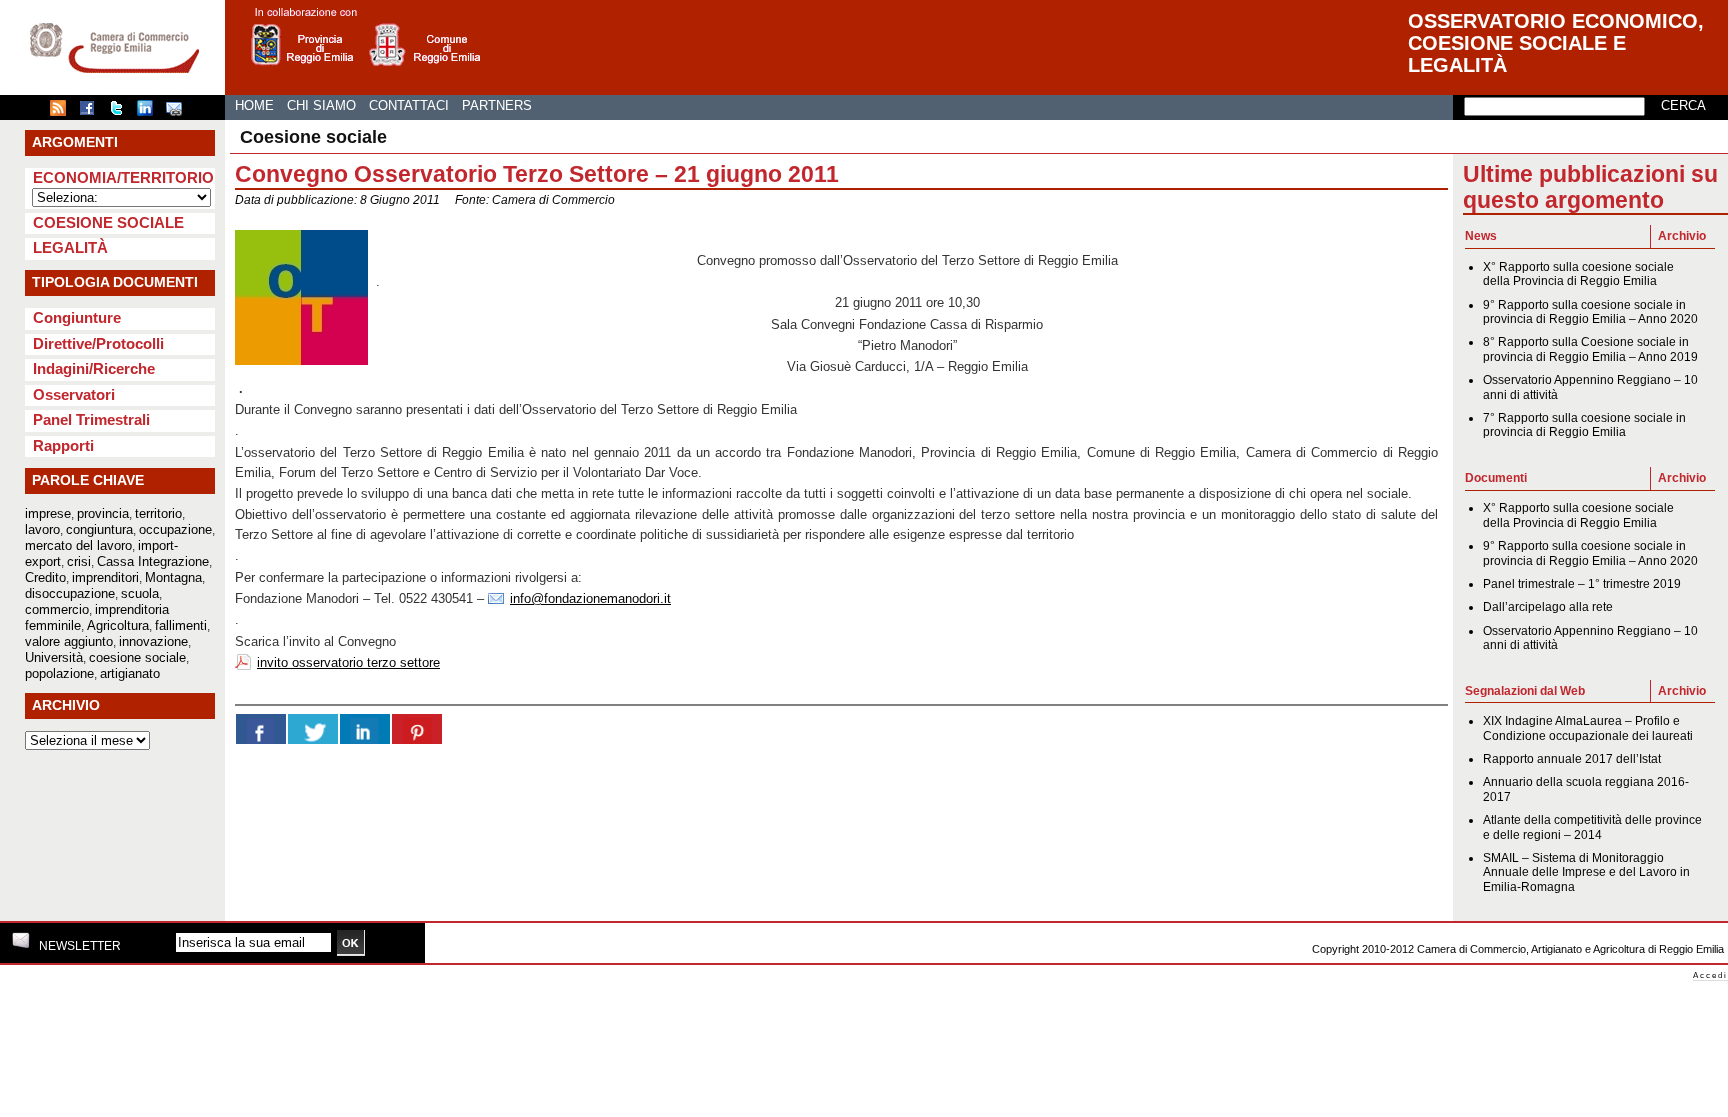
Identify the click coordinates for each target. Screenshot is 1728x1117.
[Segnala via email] (179, 112)
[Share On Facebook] (261, 729)
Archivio (1682, 236)
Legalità (70, 247)
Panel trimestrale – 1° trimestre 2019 (1582, 584)
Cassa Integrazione (153, 561)
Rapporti (63, 445)
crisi (79, 561)
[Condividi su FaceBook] (92, 112)
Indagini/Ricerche (94, 368)
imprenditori (105, 577)
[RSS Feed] (63, 112)
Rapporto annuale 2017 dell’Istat (1572, 759)
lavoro (42, 529)
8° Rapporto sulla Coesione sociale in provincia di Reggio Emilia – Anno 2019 (1590, 349)
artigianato (130, 673)
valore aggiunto (69, 641)
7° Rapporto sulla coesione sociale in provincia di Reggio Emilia (1584, 425)
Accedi (1710, 975)
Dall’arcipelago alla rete (1548, 607)
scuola (140, 593)
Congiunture (77, 317)
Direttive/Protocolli (98, 343)
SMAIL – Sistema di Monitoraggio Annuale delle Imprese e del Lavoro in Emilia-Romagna (1586, 872)
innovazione (153, 641)
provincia (103, 513)
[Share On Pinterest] (417, 729)
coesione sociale (137, 657)
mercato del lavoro (78, 545)
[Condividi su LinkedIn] (150, 112)
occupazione (175, 529)
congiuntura (99, 529)
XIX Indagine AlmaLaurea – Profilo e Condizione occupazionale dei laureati (1588, 728)
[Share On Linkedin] (365, 729)
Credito (45, 577)
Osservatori (74, 394)
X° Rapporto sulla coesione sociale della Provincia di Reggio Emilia (1578, 274)
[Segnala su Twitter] (121, 112)
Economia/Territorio (123, 177)
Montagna (173, 577)
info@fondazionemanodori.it (590, 598)
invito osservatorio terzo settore (348, 662)
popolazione (59, 673)
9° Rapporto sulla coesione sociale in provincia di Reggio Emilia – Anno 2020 (1590, 312)
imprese (48, 513)
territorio (158, 513)
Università (54, 657)
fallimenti (181, 625)
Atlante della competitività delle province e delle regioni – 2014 (1592, 827)
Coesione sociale (108, 222)
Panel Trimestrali (91, 419)
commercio (57, 609)
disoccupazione (70, 593)
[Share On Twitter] (313, 729)
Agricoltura (118, 625)
